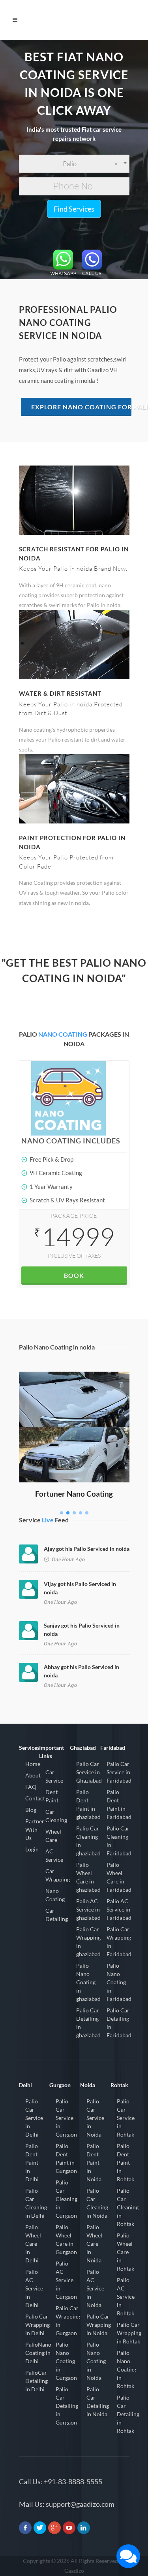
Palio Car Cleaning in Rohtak (128, 2207)
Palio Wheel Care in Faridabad (119, 1877)
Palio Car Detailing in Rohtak (128, 2414)
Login (32, 1849)
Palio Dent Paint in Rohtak (126, 2162)
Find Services (74, 209)
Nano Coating (55, 1895)
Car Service (54, 1776)
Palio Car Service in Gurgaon (66, 2118)
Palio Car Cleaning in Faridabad (119, 1841)
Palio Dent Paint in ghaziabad (88, 1804)
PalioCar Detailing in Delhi (37, 2381)
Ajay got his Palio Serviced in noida (87, 1549)
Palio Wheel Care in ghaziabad (88, 1877)
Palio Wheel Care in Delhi (33, 2244)
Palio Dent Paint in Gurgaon (66, 2158)
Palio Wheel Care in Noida (94, 2244)
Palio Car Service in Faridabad (119, 1772)
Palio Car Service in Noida (95, 2118)
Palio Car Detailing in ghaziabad (88, 2023)
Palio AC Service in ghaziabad (88, 1909)
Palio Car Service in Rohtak (126, 2118)
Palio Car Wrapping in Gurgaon (68, 2320)
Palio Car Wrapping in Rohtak (129, 2333)
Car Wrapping (58, 1875)
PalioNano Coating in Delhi (38, 2353)
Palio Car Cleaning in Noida (97, 2203)
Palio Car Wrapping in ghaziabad (88, 1942)
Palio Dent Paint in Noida (94, 2162)
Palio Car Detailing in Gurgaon (67, 2406)
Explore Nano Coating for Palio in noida (81, 407)
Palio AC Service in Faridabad (119, 1909)
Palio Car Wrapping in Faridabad (119, 1942)
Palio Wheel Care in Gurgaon (66, 2239)
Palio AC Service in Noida (95, 2288)
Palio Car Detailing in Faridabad (119, 2023)
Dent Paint (52, 1796)
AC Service (54, 1855)
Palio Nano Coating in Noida (96, 2361)
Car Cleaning (56, 1816)
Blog (31, 1810)
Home (33, 1764)
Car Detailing (57, 1915)
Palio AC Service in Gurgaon (66, 2280)
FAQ (31, 1787)
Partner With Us (35, 1829)
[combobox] (74, 164)
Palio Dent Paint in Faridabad (119, 1804)
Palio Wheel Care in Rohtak (126, 2252)
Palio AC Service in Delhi (34, 2288)
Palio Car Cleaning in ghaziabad (88, 1841)
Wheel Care (53, 1836)
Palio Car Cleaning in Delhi (36, 2203)
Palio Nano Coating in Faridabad (119, 1982)
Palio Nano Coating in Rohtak (126, 2369)
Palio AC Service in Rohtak (126, 2297)
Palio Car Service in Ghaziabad (89, 1772)
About (33, 1775)
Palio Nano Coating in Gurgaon (66, 2361)
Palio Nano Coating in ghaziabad (88, 1982)
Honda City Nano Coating (74, 1383)
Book (74, 1275)
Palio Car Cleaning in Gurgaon (67, 2199)
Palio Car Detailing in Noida (98, 2402)
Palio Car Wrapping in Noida (99, 2325)
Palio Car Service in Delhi (34, 2118)
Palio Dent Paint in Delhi (32, 2162)
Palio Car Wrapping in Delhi (37, 2325)
